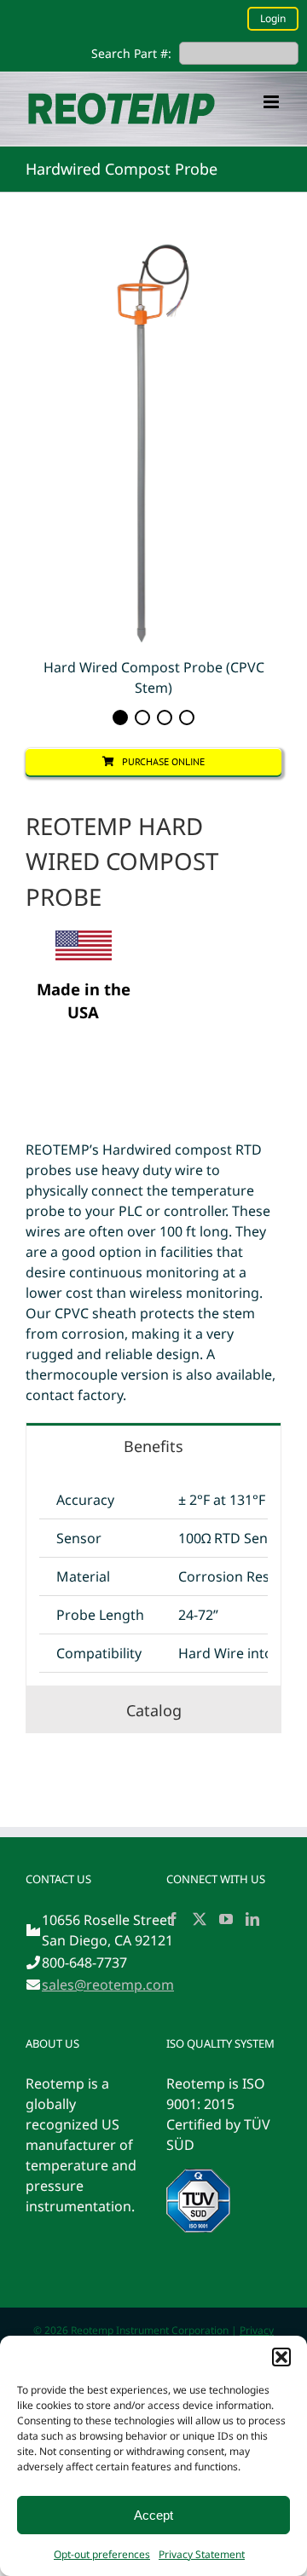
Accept (153, 2515)
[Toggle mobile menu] (272, 102)
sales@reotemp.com (108, 1985)
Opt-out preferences (102, 2554)
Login (273, 18)
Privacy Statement (202, 2554)
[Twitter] (200, 1919)
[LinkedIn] (252, 1919)
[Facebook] (173, 1919)
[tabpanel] (153, 1577)
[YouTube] (226, 1919)
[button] (281, 2357)
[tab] (153, 1446)
